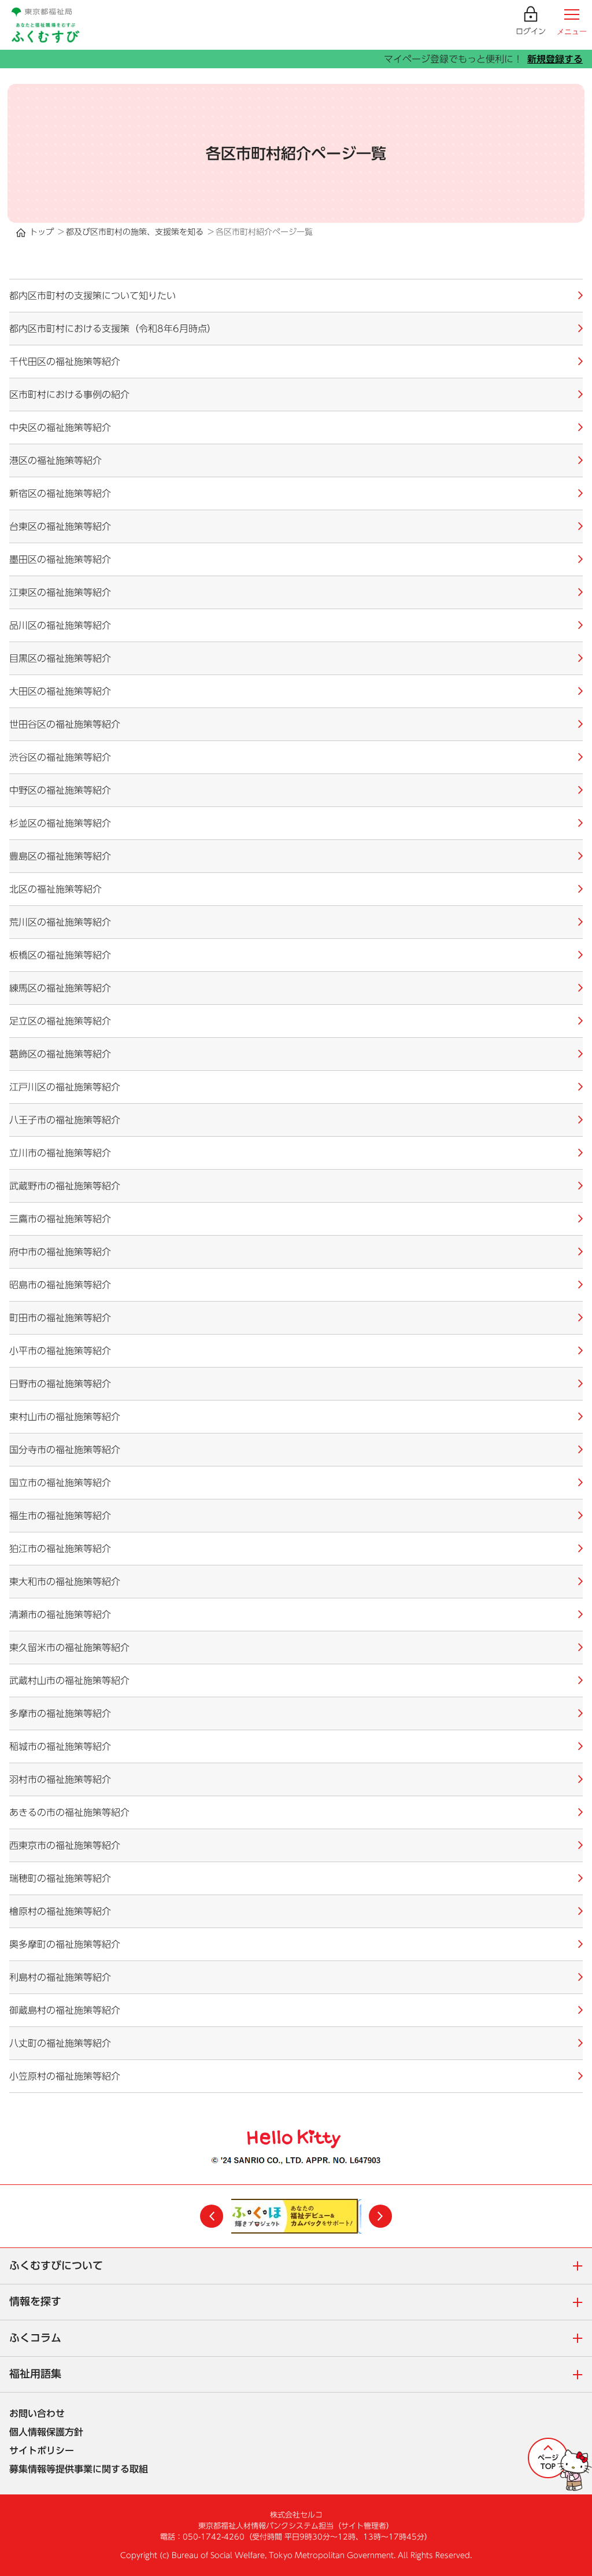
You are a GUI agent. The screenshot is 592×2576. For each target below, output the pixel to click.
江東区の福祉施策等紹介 (60, 592)
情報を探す (301, 2303)
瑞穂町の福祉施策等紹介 (60, 1878)
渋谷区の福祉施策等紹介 (60, 757)
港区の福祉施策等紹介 (55, 460)
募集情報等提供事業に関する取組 (79, 2469)
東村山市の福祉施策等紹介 (65, 1417)
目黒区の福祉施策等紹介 (60, 658)
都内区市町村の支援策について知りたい (92, 296)
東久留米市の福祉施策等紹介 (69, 1648)
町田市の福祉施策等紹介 (60, 1318)
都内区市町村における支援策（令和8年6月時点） (113, 329)
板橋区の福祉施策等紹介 (60, 955)
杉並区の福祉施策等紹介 (60, 823)
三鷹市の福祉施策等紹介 (60, 1219)
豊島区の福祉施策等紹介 (60, 856)
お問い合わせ (37, 2413)
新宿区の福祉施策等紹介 (60, 493)
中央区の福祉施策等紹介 (60, 428)
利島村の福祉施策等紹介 (60, 1977)
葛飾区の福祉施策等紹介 (60, 1054)
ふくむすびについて (301, 2267)
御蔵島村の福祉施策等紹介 (65, 2010)
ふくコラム (301, 2339)
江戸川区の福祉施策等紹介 (65, 1087)
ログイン (531, 32)
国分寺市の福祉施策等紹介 (65, 1450)
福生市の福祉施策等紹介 (60, 1516)
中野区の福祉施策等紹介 (60, 790)
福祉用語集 (301, 2375)
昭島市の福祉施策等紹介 (60, 1285)
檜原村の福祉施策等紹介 (60, 1911)
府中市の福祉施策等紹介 (60, 1252)
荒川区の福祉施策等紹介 (60, 922)
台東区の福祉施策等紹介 (60, 526)
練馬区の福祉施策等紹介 (60, 988)
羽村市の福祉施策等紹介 (60, 1779)
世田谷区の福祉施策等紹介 (65, 724)
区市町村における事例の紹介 (69, 395)
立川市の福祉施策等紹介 (60, 1153)
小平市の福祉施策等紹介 (60, 1351)
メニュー (572, 32)
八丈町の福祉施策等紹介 (60, 2043)
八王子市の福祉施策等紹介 (65, 1120)
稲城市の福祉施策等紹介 (60, 1746)
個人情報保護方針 (46, 2432)
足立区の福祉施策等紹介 (60, 1021)
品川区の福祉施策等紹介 (60, 625)
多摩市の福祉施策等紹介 (60, 1713)
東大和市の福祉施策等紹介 (65, 1582)
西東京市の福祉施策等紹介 (65, 1845)
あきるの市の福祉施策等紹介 (69, 1812)
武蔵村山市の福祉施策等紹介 (69, 1681)
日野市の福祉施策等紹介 (60, 1384)
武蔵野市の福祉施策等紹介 (65, 1186)
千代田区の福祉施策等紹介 (65, 362)
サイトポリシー (42, 2450)
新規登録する (555, 59)
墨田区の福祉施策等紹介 (60, 559)
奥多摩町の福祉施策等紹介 (65, 1944)
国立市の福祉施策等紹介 (60, 1483)
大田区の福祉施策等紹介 (60, 691)
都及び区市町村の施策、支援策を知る (135, 232)
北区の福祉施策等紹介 (55, 889)
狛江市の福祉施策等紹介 (60, 1549)
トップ (42, 232)
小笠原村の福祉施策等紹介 (65, 2076)
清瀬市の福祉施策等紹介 (60, 1615)
